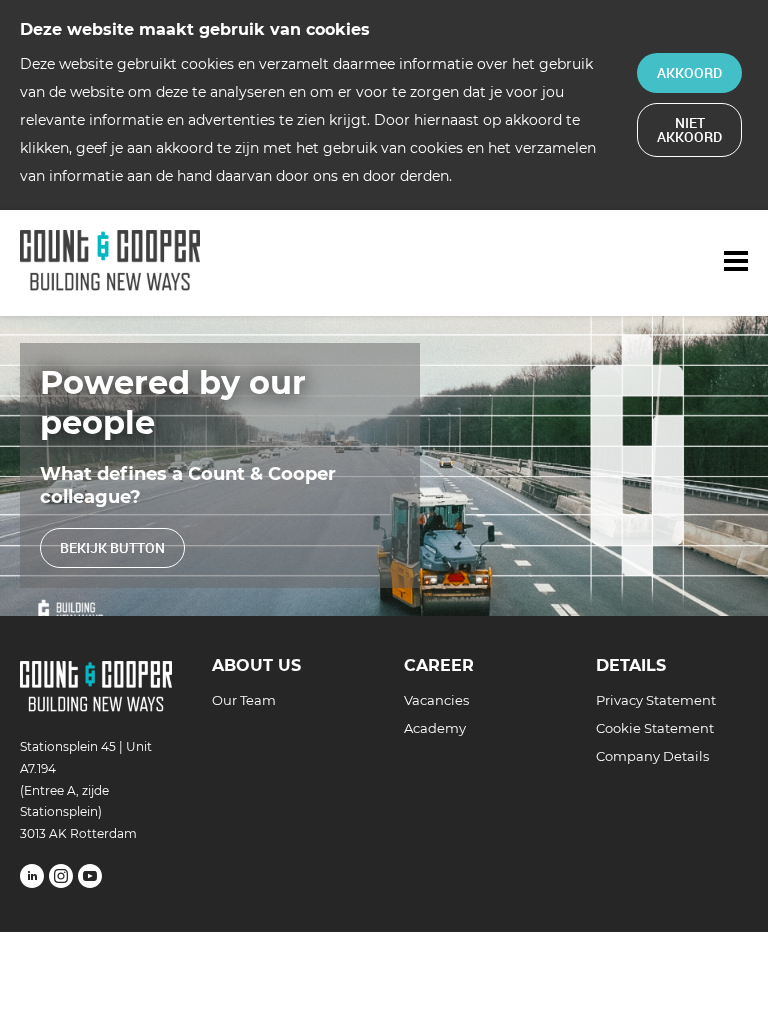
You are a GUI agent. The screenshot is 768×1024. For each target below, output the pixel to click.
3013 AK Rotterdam (78, 833)
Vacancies (436, 700)
